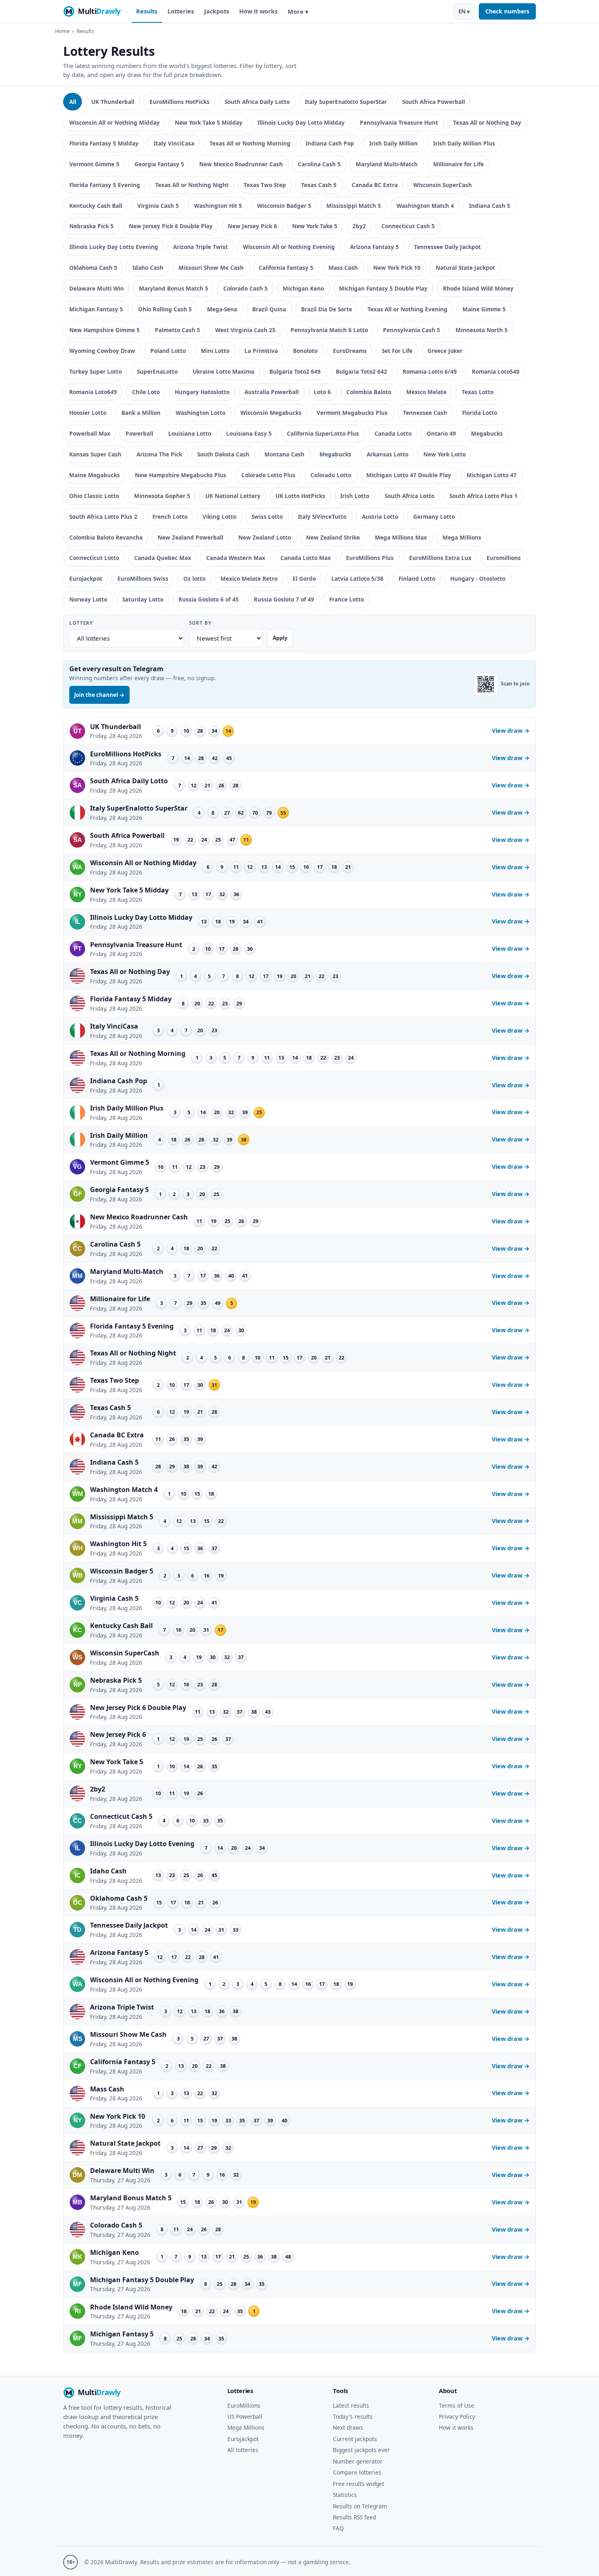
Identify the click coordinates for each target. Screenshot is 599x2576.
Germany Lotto (434, 517)
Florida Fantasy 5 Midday (104, 143)
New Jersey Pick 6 (252, 226)
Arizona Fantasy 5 (374, 247)
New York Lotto (445, 454)
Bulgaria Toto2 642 (361, 371)
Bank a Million (141, 413)
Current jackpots (355, 2439)
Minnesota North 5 (482, 330)
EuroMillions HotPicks (179, 102)
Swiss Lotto (267, 517)
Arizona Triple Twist (200, 247)
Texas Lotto (478, 392)
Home (62, 31)
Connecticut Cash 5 (408, 226)
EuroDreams (350, 351)
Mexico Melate (426, 392)
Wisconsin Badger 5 (284, 206)
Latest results (351, 2405)
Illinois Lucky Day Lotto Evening (114, 247)
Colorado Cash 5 (246, 288)
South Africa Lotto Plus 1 (483, 496)
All (73, 102)
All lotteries (243, 2450)
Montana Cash (284, 454)
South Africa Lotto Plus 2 (103, 517)
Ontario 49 (441, 433)
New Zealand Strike (333, 537)
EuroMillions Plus (370, 558)
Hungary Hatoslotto (202, 392)
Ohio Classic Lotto (94, 496)
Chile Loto (146, 392)
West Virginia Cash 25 (245, 330)
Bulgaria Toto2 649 (295, 371)
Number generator (358, 2461)
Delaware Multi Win (97, 288)
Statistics (345, 2495)
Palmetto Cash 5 (177, 330)
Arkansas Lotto (388, 454)
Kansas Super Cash (95, 454)
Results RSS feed (355, 2517)
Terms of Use (457, 2405)
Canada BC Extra (375, 185)
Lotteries (181, 11)
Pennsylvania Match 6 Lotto (329, 330)
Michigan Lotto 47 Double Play (409, 475)
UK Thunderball (113, 102)
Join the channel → (99, 695)
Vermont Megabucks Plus (352, 413)
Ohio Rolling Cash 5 (165, 309)
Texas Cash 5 (319, 185)
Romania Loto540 (496, 371)
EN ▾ (464, 11)
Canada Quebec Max (163, 558)
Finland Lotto (417, 578)
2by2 (359, 226)
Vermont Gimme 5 (94, 164)
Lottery (81, 623)
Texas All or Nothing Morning (250, 143)
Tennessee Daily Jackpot (447, 247)
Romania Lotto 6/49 (430, 371)
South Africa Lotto (410, 496)
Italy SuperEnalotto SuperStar (346, 102)
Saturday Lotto (143, 599)
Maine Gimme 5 (484, 309)
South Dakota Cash (223, 454)
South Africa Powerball (434, 102)
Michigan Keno (303, 288)
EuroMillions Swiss (143, 578)
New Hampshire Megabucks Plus (181, 475)
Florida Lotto (480, 413)
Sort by (200, 623)
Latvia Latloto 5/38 (357, 578)
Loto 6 (322, 392)
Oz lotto (194, 578)
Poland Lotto (168, 351)
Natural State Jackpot (465, 268)
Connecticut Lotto (94, 558)
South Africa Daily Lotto (257, 102)
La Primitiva (261, 351)
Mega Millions (462, 537)
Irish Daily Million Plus (464, 143)
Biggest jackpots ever (361, 2450)
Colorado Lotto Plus (268, 475)
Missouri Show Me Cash (211, 268)
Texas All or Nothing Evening (407, 309)
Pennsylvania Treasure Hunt (399, 122)
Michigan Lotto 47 (492, 475)
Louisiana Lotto (190, 433)
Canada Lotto (393, 433)
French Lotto (170, 517)
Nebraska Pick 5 (91, 226)
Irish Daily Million (393, 143)
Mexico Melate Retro (249, 578)
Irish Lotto (355, 496)
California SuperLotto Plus (323, 433)
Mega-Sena (222, 309)
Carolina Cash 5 (319, 164)
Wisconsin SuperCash (443, 185)
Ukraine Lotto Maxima (224, 371)
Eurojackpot (86, 578)
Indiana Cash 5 (490, 206)
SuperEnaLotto (157, 371)
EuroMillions (244, 2405)
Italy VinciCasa (174, 143)
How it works (258, 11)
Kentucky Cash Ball (96, 206)
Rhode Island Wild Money (478, 288)
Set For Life (397, 351)
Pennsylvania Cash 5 (412, 330)
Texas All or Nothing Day (487, 122)
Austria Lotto (380, 517)
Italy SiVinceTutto (322, 517)
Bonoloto (305, 351)
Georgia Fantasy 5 (159, 164)
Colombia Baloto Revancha (106, 537)
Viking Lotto (219, 517)
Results (147, 11)
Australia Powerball (272, 392)
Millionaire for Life (458, 164)
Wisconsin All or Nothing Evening (289, 247)
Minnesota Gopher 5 (162, 496)
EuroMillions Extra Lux (440, 558)
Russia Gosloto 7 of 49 (284, 599)
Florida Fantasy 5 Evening (105, 185)
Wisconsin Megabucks (271, 413)
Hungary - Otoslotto (478, 578)
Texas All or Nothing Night (192, 185)
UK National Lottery (233, 496)
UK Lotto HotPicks (300, 496)
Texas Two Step (265, 185)
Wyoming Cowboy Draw (102, 351)
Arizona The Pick (159, 454)
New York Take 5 (315, 226)
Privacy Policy (457, 2416)
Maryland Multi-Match (387, 164)
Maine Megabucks (95, 475)
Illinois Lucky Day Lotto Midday (301, 122)
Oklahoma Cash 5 (93, 268)
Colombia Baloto (369, 392)
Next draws (348, 2427)
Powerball (139, 433)
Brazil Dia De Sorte (327, 309)
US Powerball (245, 2416)
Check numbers (507, 11)
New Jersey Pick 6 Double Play (171, 226)
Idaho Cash (148, 268)
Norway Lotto (88, 599)
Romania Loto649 (93, 392)
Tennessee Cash (425, 413)
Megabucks (487, 433)
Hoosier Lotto (88, 413)
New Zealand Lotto (265, 537)
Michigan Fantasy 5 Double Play (383, 288)
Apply (280, 638)
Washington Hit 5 (218, 206)
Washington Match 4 (425, 206)
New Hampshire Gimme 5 (105, 330)
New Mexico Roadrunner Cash (241, 164)
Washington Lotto (200, 413)
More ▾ (298, 12)
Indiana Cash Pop (330, 143)
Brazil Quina (269, 309)
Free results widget (359, 2484)
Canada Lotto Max (306, 558)
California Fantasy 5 (286, 268)
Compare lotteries (357, 2472)
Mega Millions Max (401, 537)
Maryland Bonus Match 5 (174, 288)
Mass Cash (343, 268)
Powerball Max (90, 433)
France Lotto (347, 599)
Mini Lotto (215, 351)
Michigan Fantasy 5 (96, 309)
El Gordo (304, 578)
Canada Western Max (236, 558)
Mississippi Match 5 (354, 206)
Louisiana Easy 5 (249, 433)
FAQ (338, 2528)
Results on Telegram (360, 2506)
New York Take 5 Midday (209, 122)
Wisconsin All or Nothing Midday (115, 122)
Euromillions (504, 558)
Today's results (353, 2416)
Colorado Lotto (331, 475)
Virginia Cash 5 (158, 206)
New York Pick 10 (397, 268)
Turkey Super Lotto (96, 371)
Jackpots (217, 11)
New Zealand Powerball (190, 537)
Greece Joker (445, 351)
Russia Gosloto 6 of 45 (209, 599)
